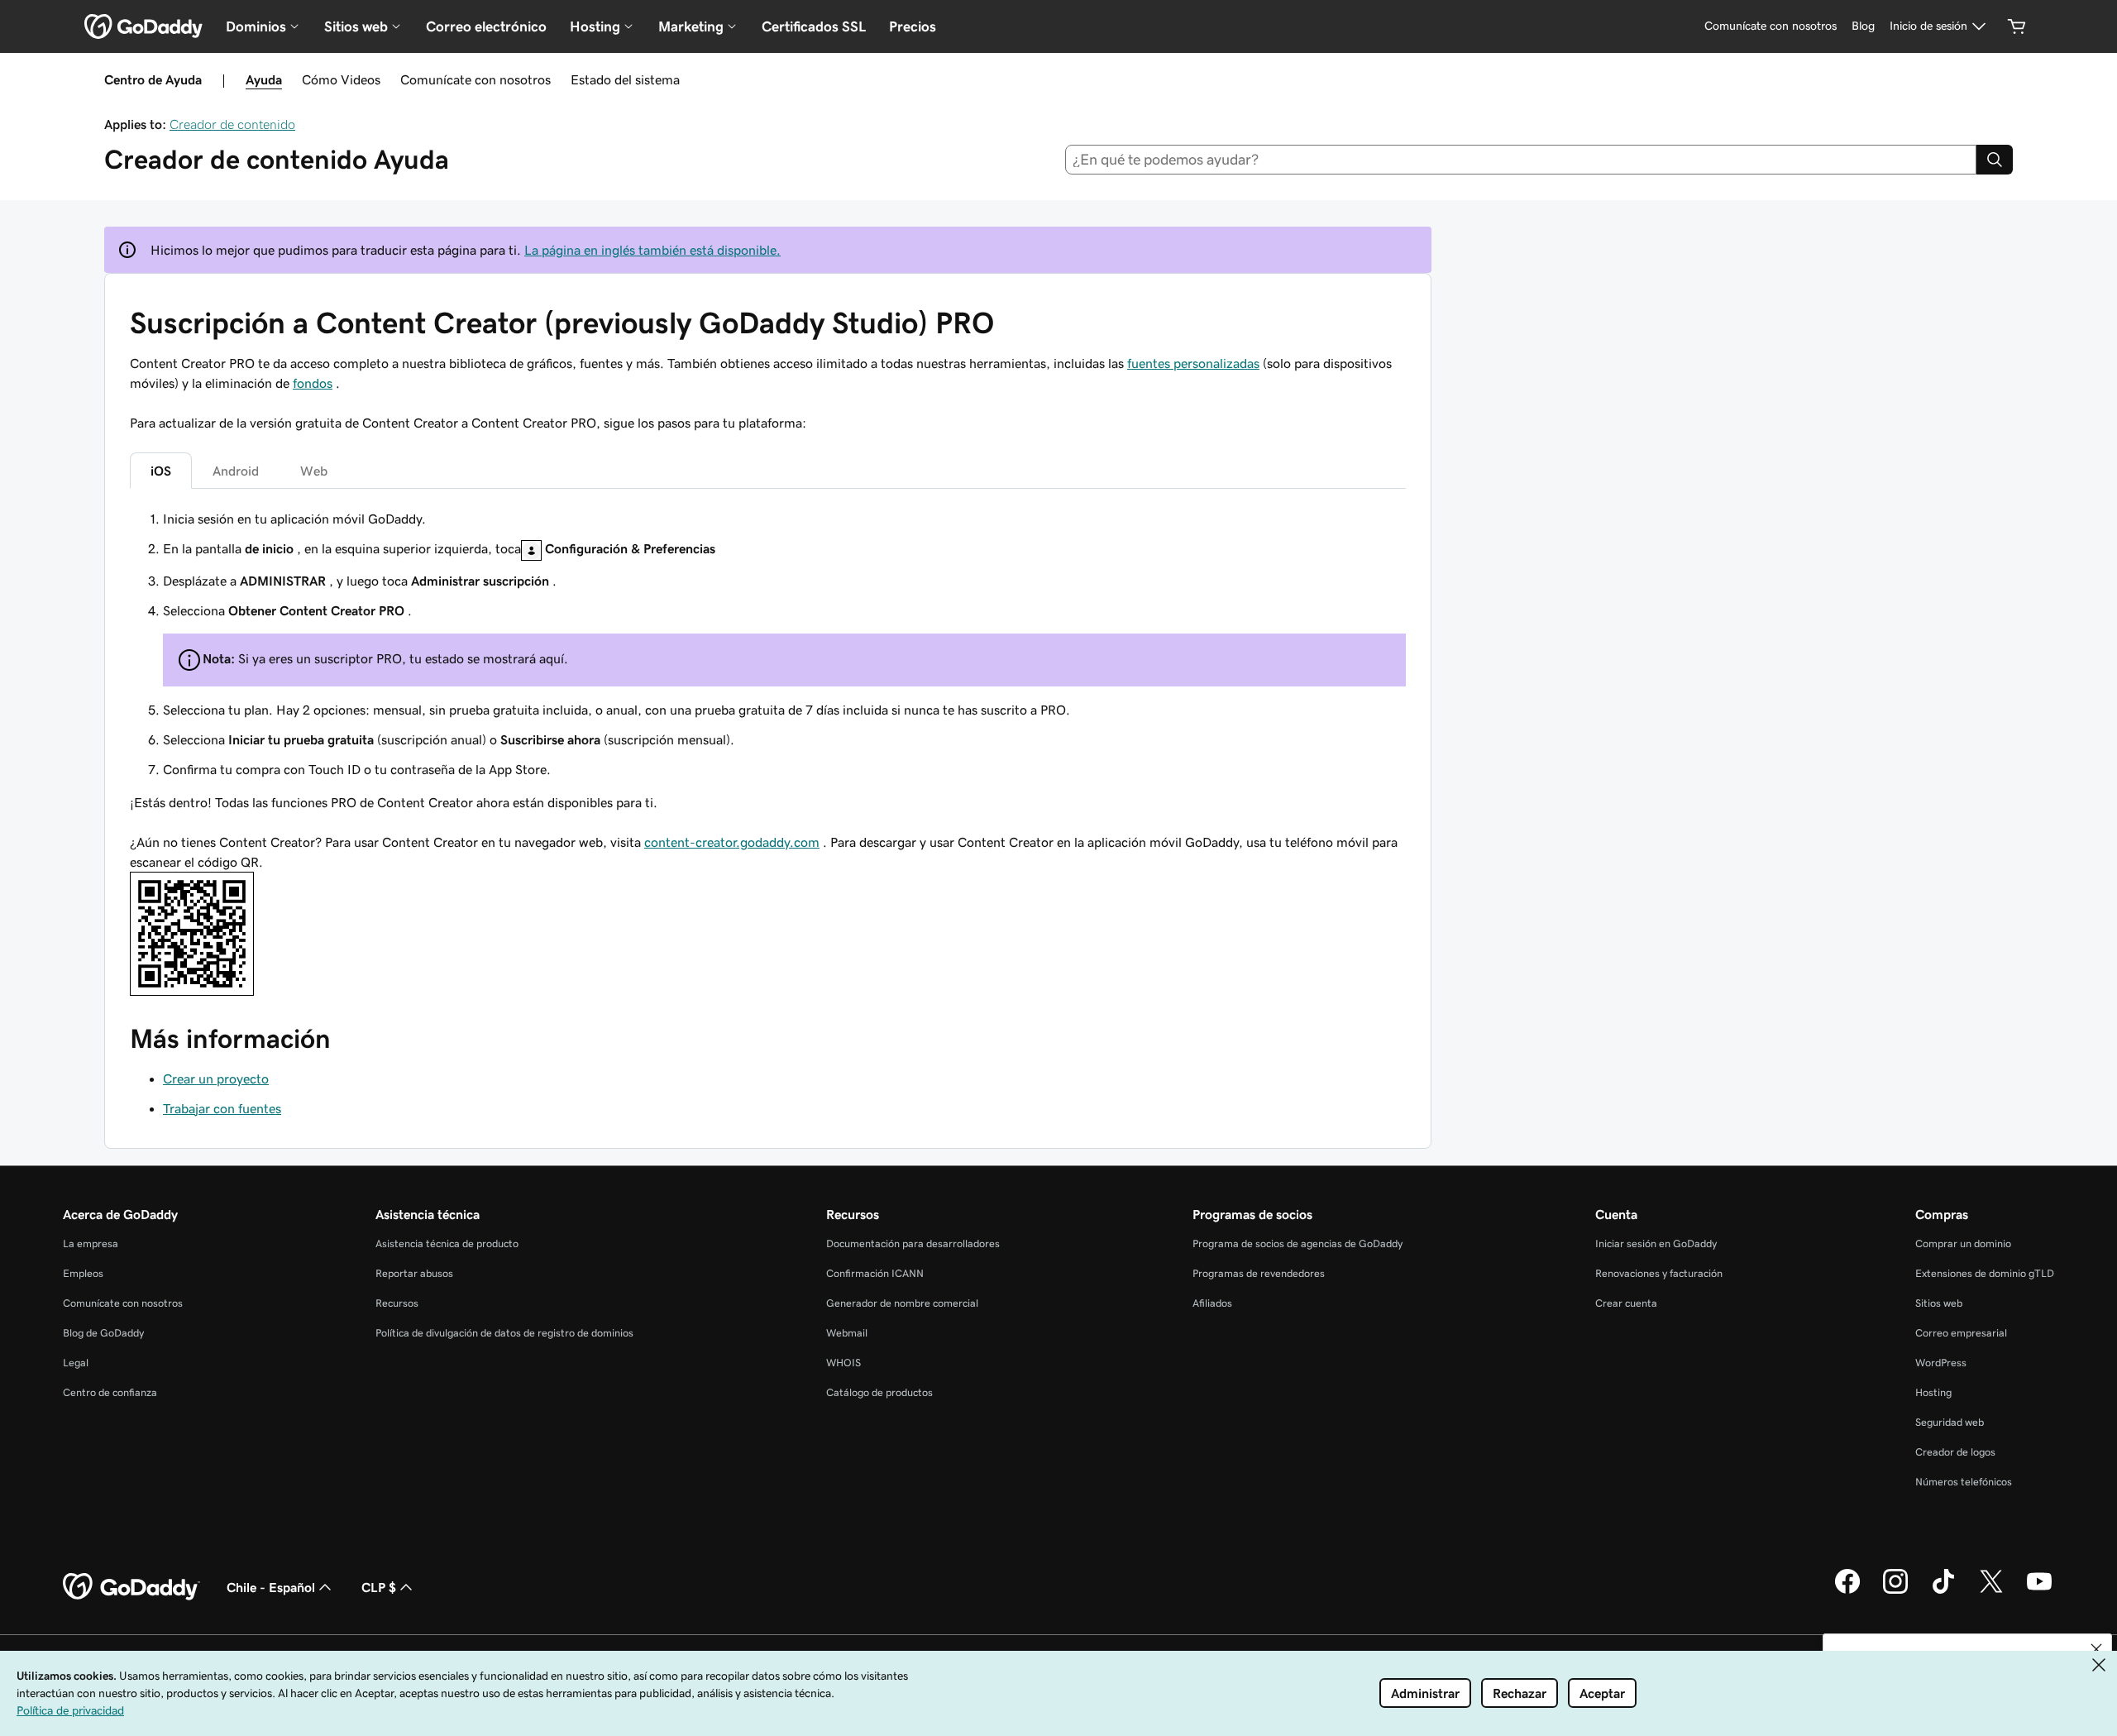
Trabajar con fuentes (222, 1108)
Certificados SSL (814, 26)
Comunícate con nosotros (475, 79)
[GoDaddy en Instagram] (1895, 1591)
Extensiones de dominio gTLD (1985, 1273)
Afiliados (1212, 1303)
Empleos (83, 1273)
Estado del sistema (625, 79)
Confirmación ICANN (875, 1273)
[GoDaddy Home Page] (131, 1587)
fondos (313, 383)
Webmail (847, 1333)
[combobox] (1521, 160)
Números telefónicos (1964, 1482)
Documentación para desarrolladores (913, 1243)
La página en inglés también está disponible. (652, 250)
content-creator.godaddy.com (732, 842)
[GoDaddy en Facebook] (1847, 1591)
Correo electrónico (486, 26)
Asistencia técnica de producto (447, 1243)
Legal (76, 1363)
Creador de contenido (232, 124)
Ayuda (264, 79)
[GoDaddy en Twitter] (1991, 1591)
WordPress (1941, 1363)
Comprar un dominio (1963, 1243)
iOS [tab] (161, 471)
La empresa (91, 1243)
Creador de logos (1955, 1452)
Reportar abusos (414, 1273)
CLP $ (379, 1587)
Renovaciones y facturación (1659, 1273)
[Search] (1995, 160)
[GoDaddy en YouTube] (2039, 1591)
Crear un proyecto (216, 1078)
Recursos (397, 1303)
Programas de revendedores (1259, 1273)
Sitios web (1939, 1303)
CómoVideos (341, 79)
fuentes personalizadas (1193, 363)
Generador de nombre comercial (902, 1303)
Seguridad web (1950, 1422)
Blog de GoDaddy (103, 1333)
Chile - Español (271, 1587)
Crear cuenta (1626, 1303)
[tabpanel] (768, 644)
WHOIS (843, 1363)
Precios (913, 26)
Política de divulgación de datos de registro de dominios (504, 1333)
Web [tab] (314, 471)
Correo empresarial (1961, 1333)
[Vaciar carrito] (2017, 26)
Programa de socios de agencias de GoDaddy (1297, 1243)
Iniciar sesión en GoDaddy (1656, 1243)
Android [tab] (236, 471)
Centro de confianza (110, 1392)
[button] (2096, 1649)
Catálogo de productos (879, 1392)
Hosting (1933, 1392)
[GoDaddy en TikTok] (1943, 1591)
